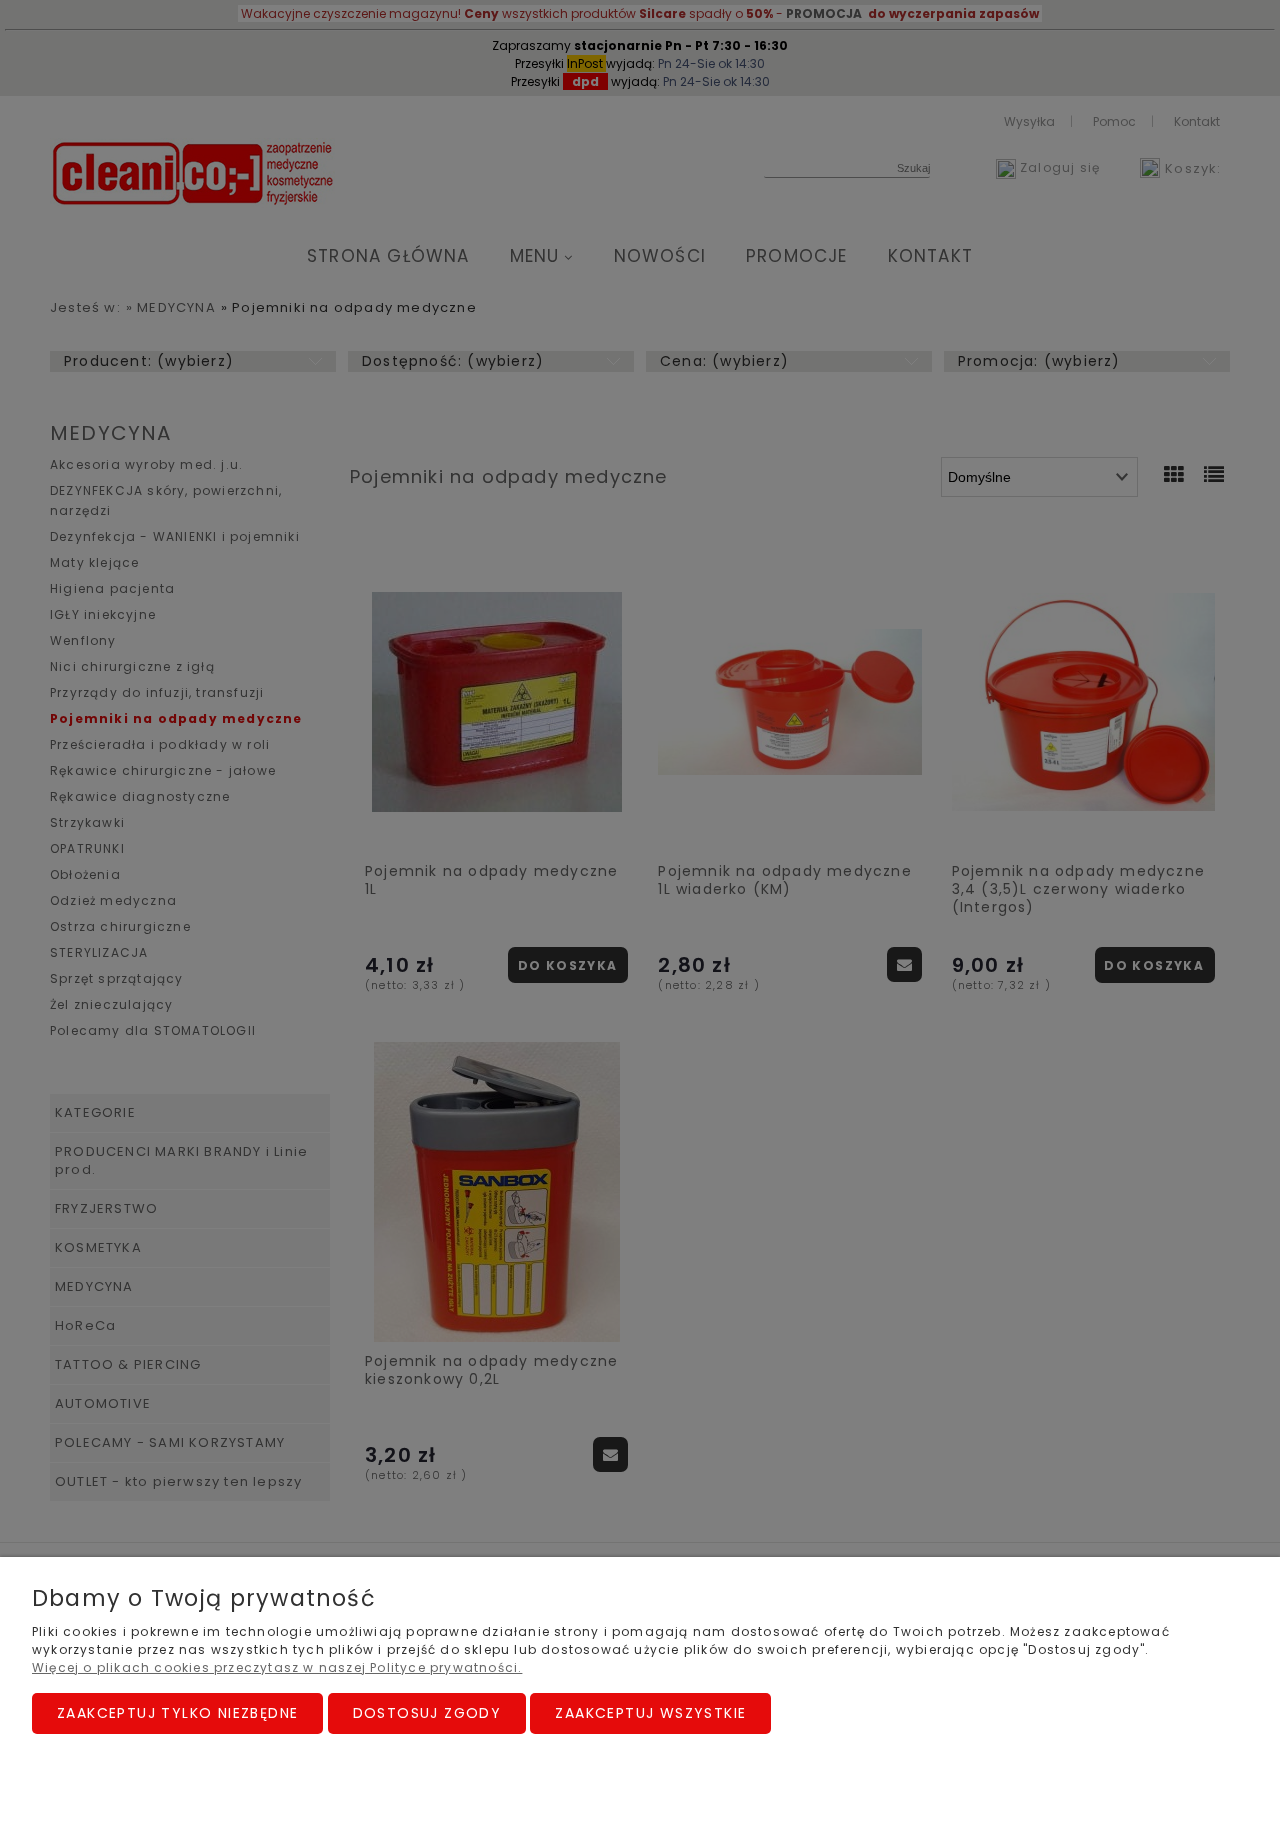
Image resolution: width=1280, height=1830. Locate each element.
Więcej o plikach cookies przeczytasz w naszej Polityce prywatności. (277, 1667)
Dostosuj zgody (427, 1713)
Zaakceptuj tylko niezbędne (177, 1713)
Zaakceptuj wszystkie (650, 1713)
